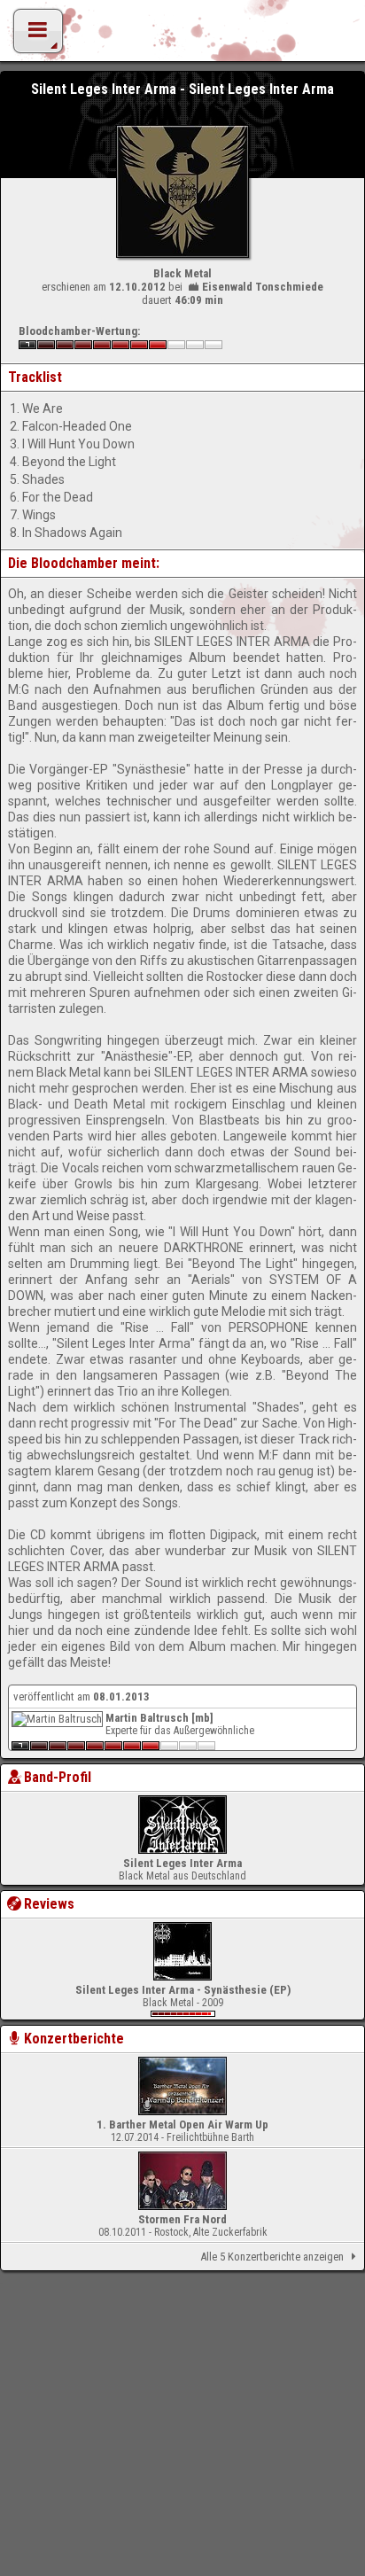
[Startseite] (182, 35)
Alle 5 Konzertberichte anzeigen (272, 2257)
